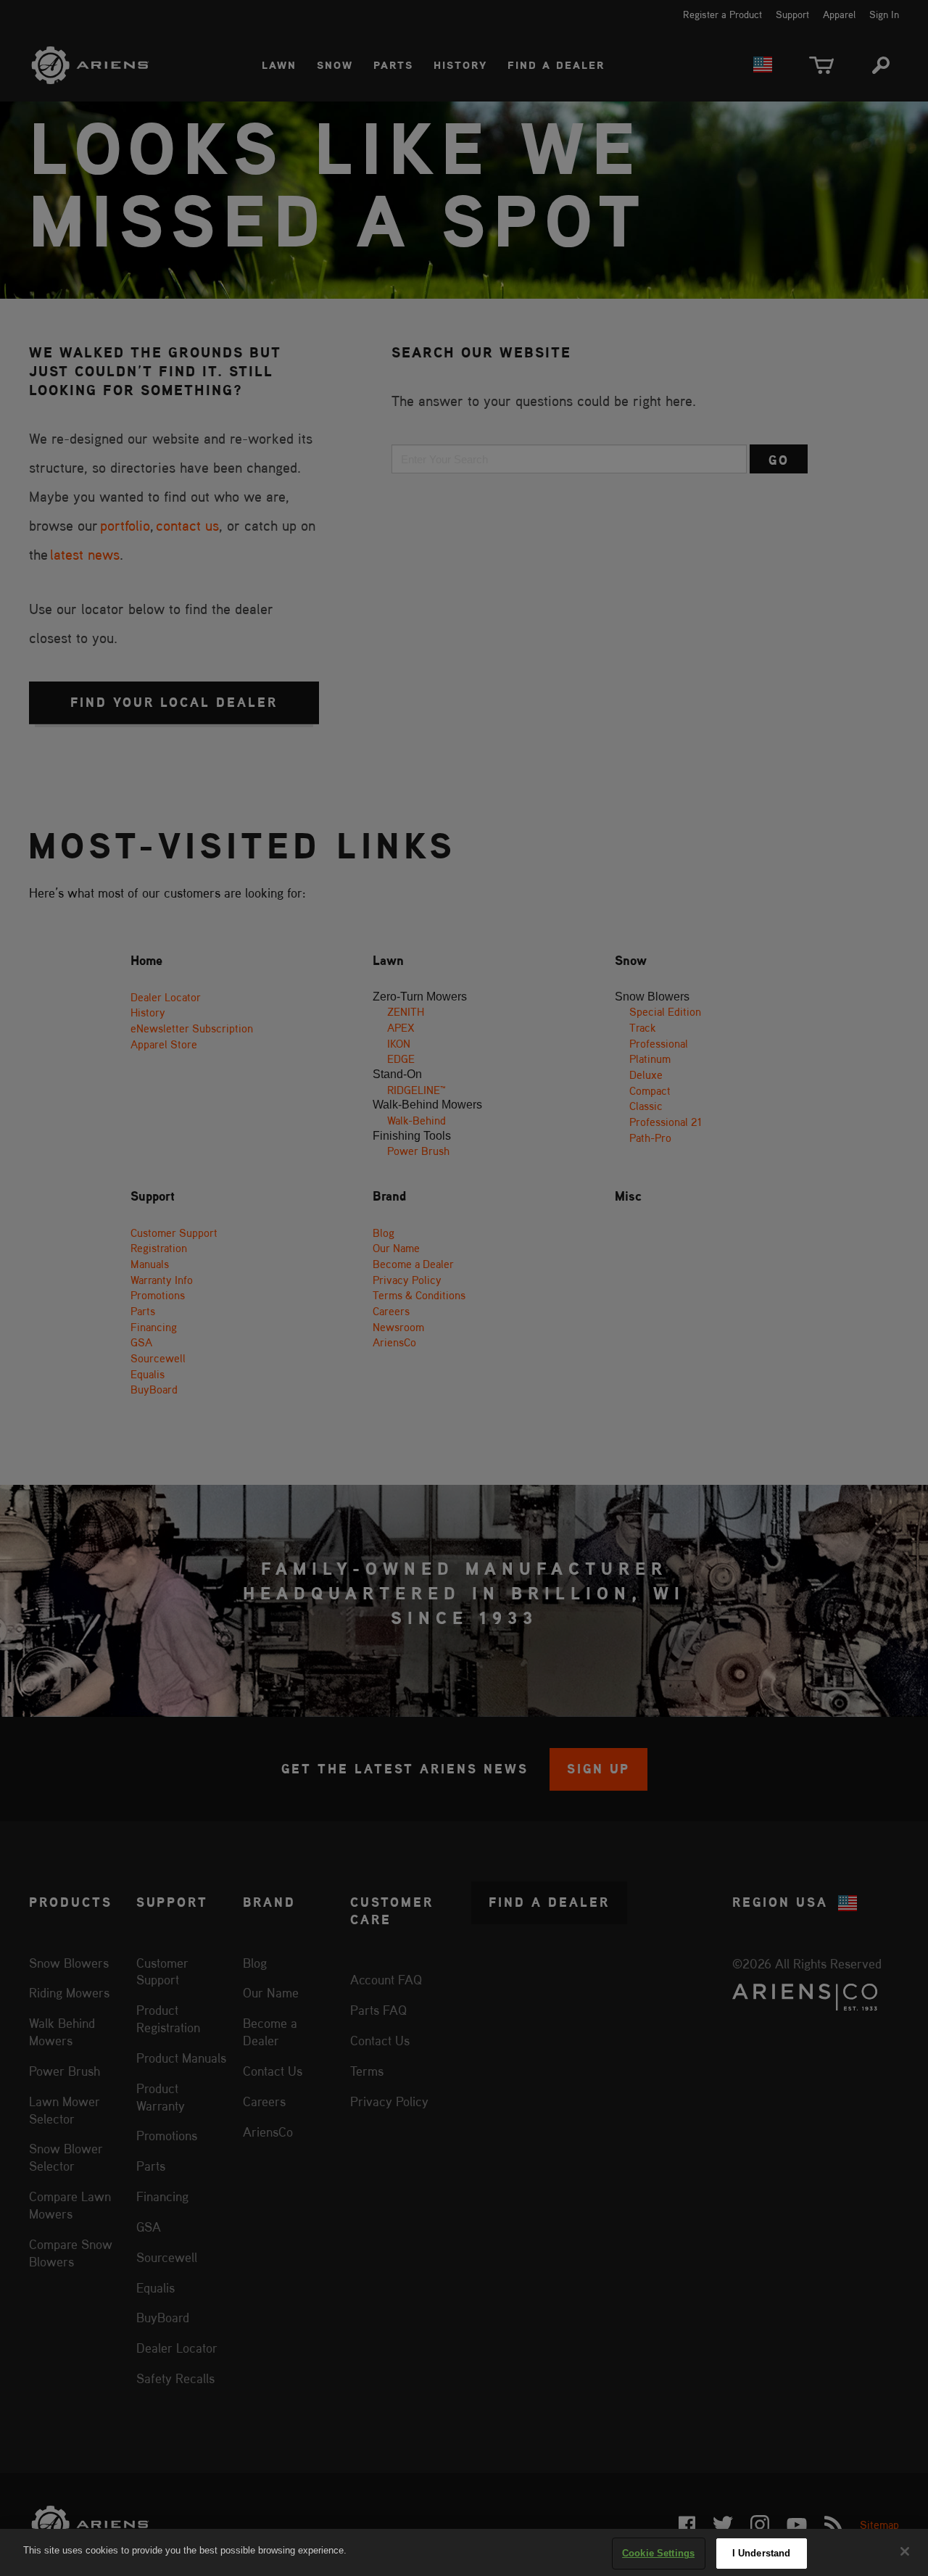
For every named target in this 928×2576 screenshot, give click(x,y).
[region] (464, 2552)
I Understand (762, 2553)
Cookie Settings (658, 2553)
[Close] (905, 2551)
